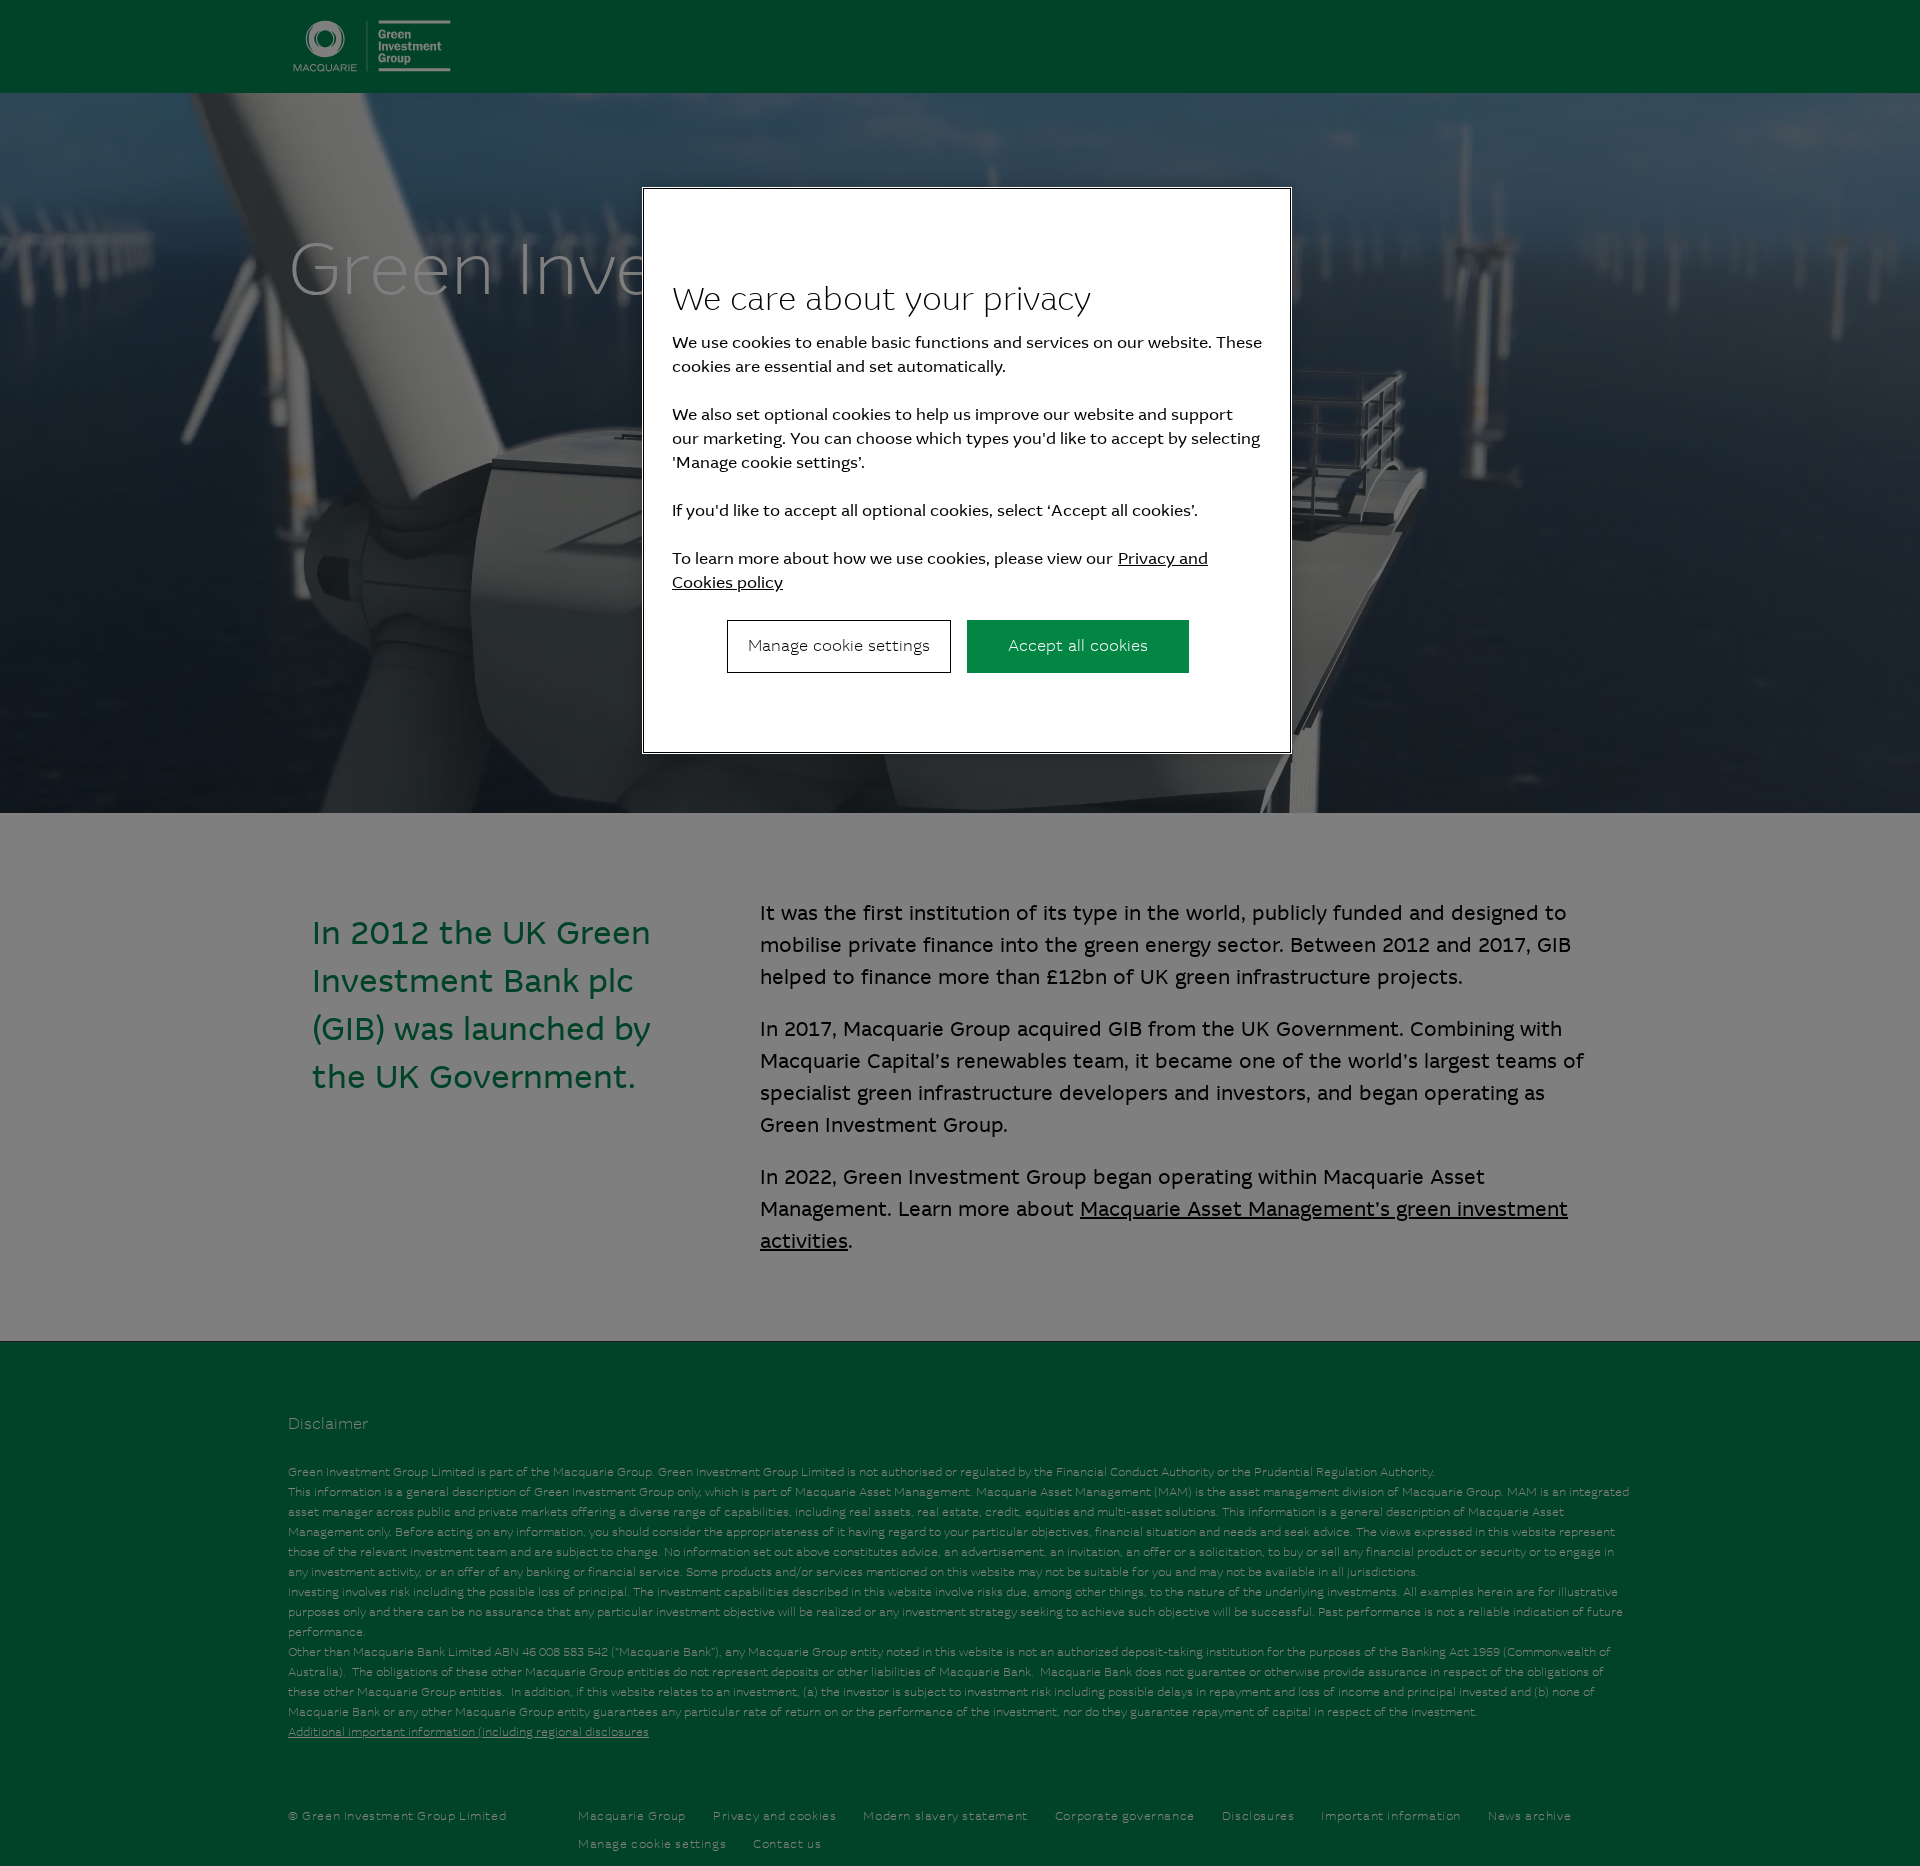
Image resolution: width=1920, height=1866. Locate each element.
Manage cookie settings (839, 645)
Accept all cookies (1078, 645)
